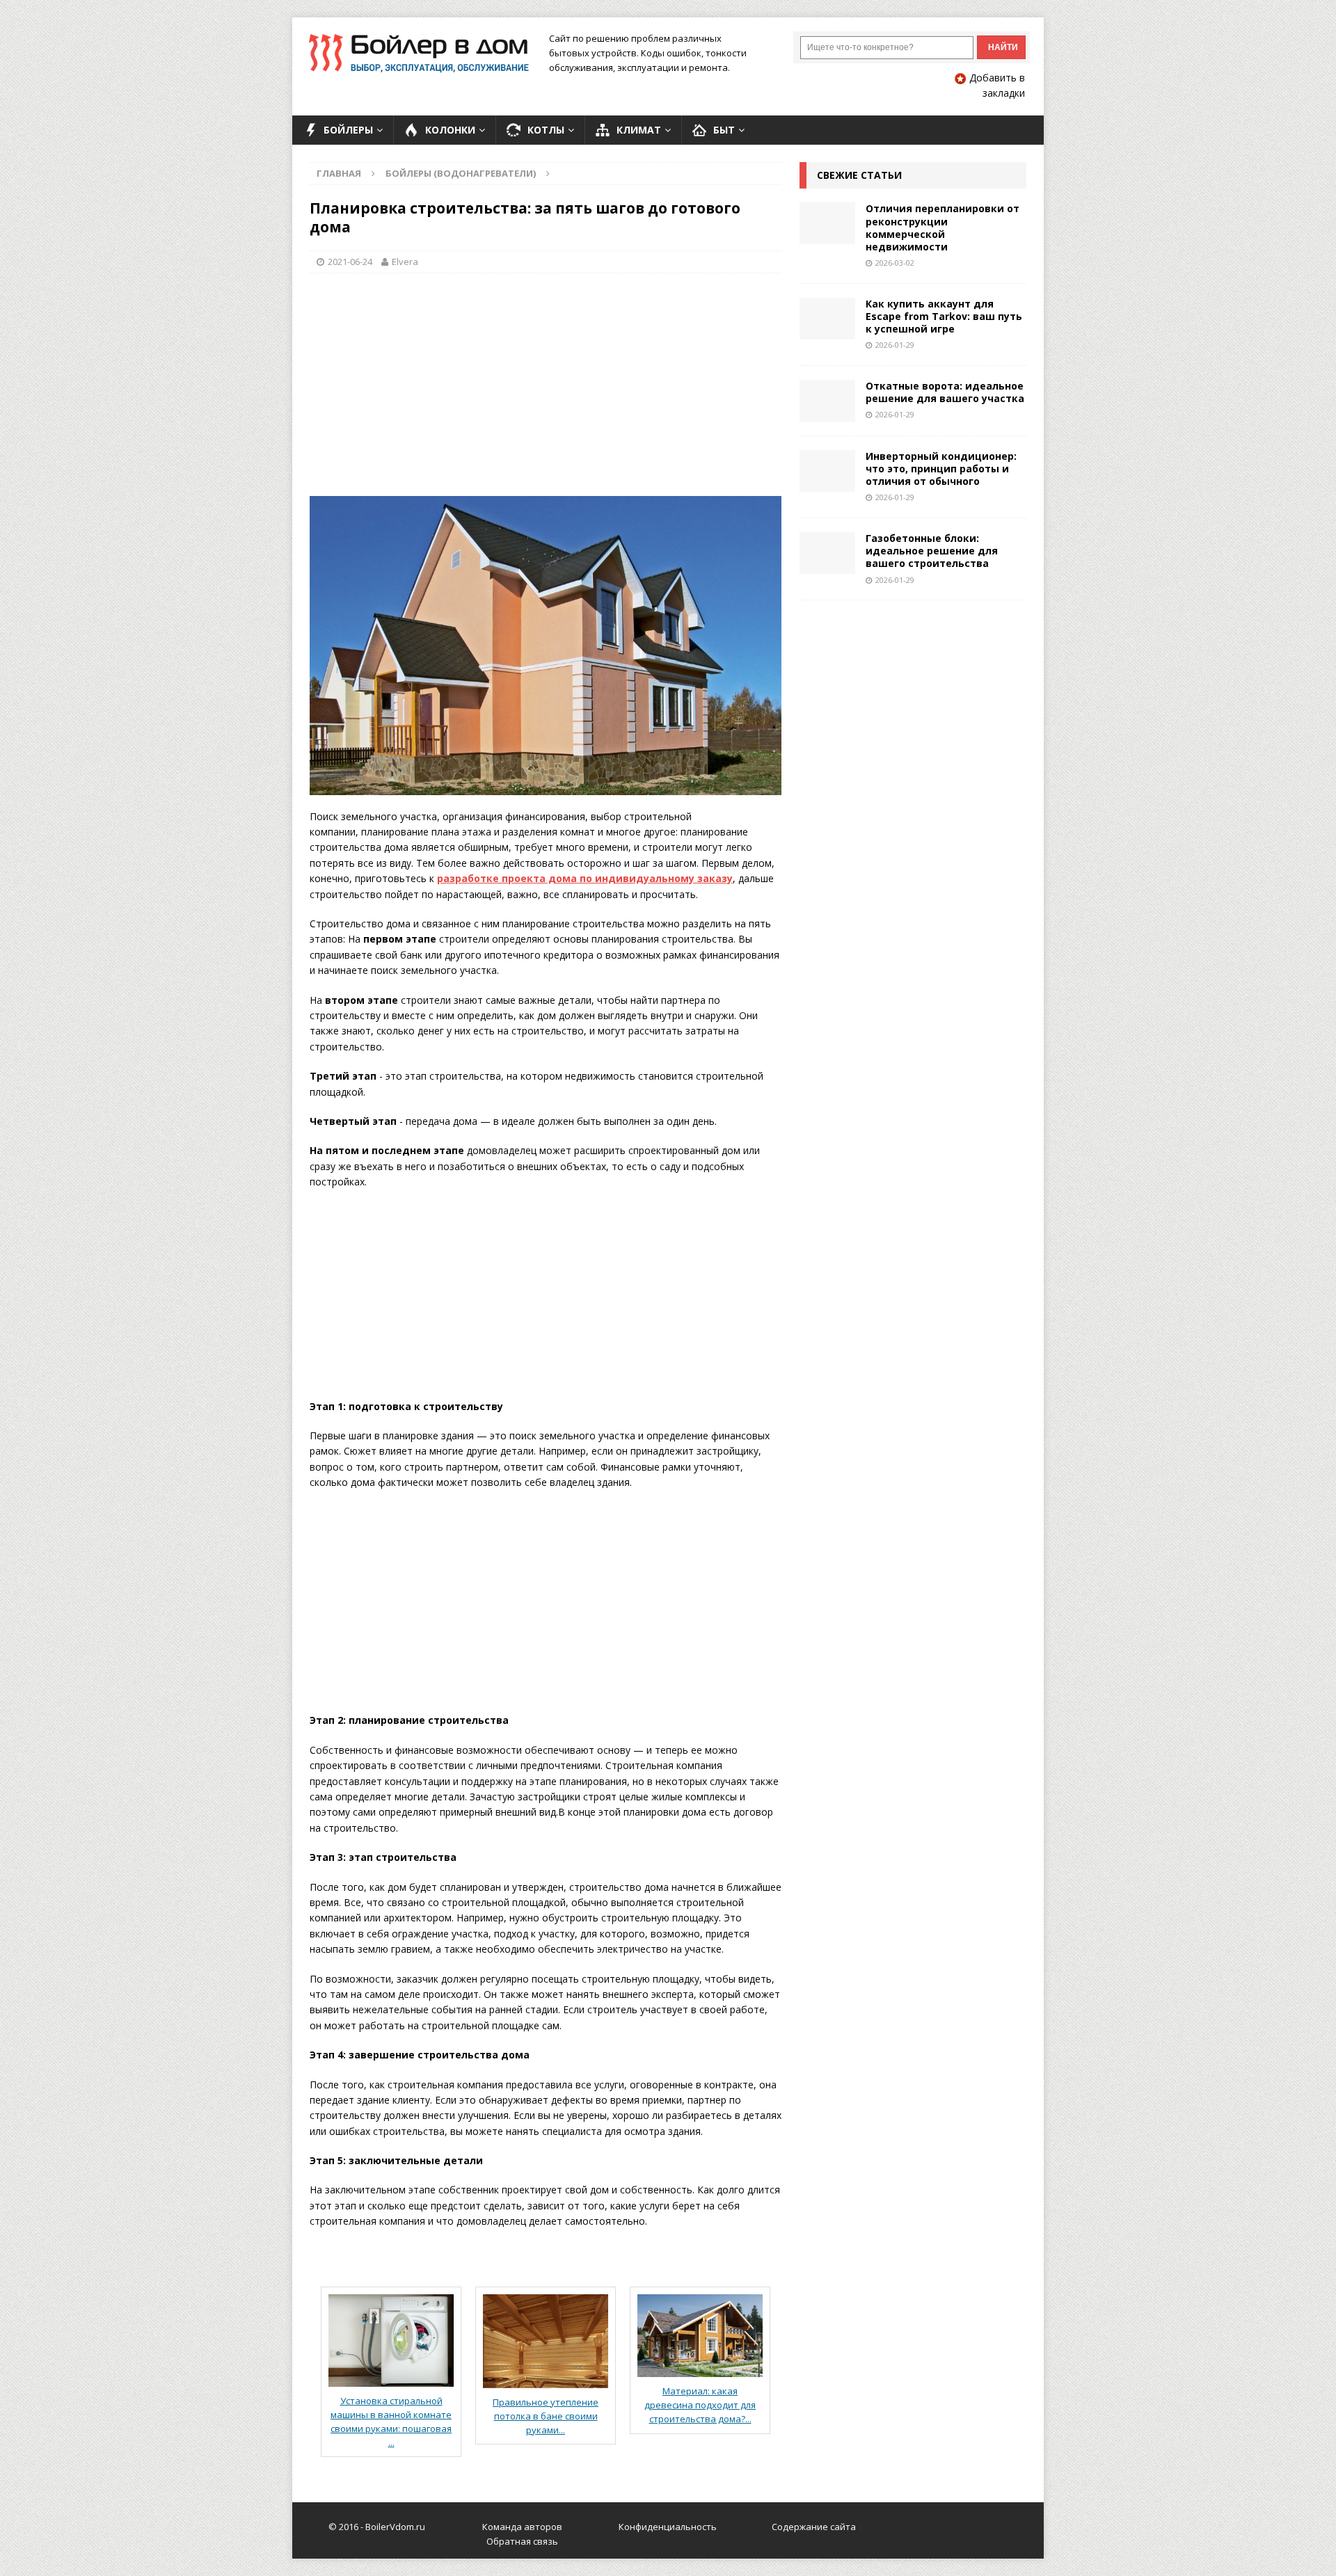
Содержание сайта (814, 2527)
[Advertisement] (546, 385)
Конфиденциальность (668, 2527)
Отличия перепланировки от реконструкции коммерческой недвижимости (943, 227)
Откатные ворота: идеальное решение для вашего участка (945, 392)
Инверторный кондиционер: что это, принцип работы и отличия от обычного (941, 469)
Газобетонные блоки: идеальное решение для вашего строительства (932, 551)
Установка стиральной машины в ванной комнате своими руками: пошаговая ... (391, 2422)
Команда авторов (522, 2527)
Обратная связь (522, 2541)
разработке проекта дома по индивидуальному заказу (585, 878)
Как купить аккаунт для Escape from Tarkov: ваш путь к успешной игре (944, 316)
